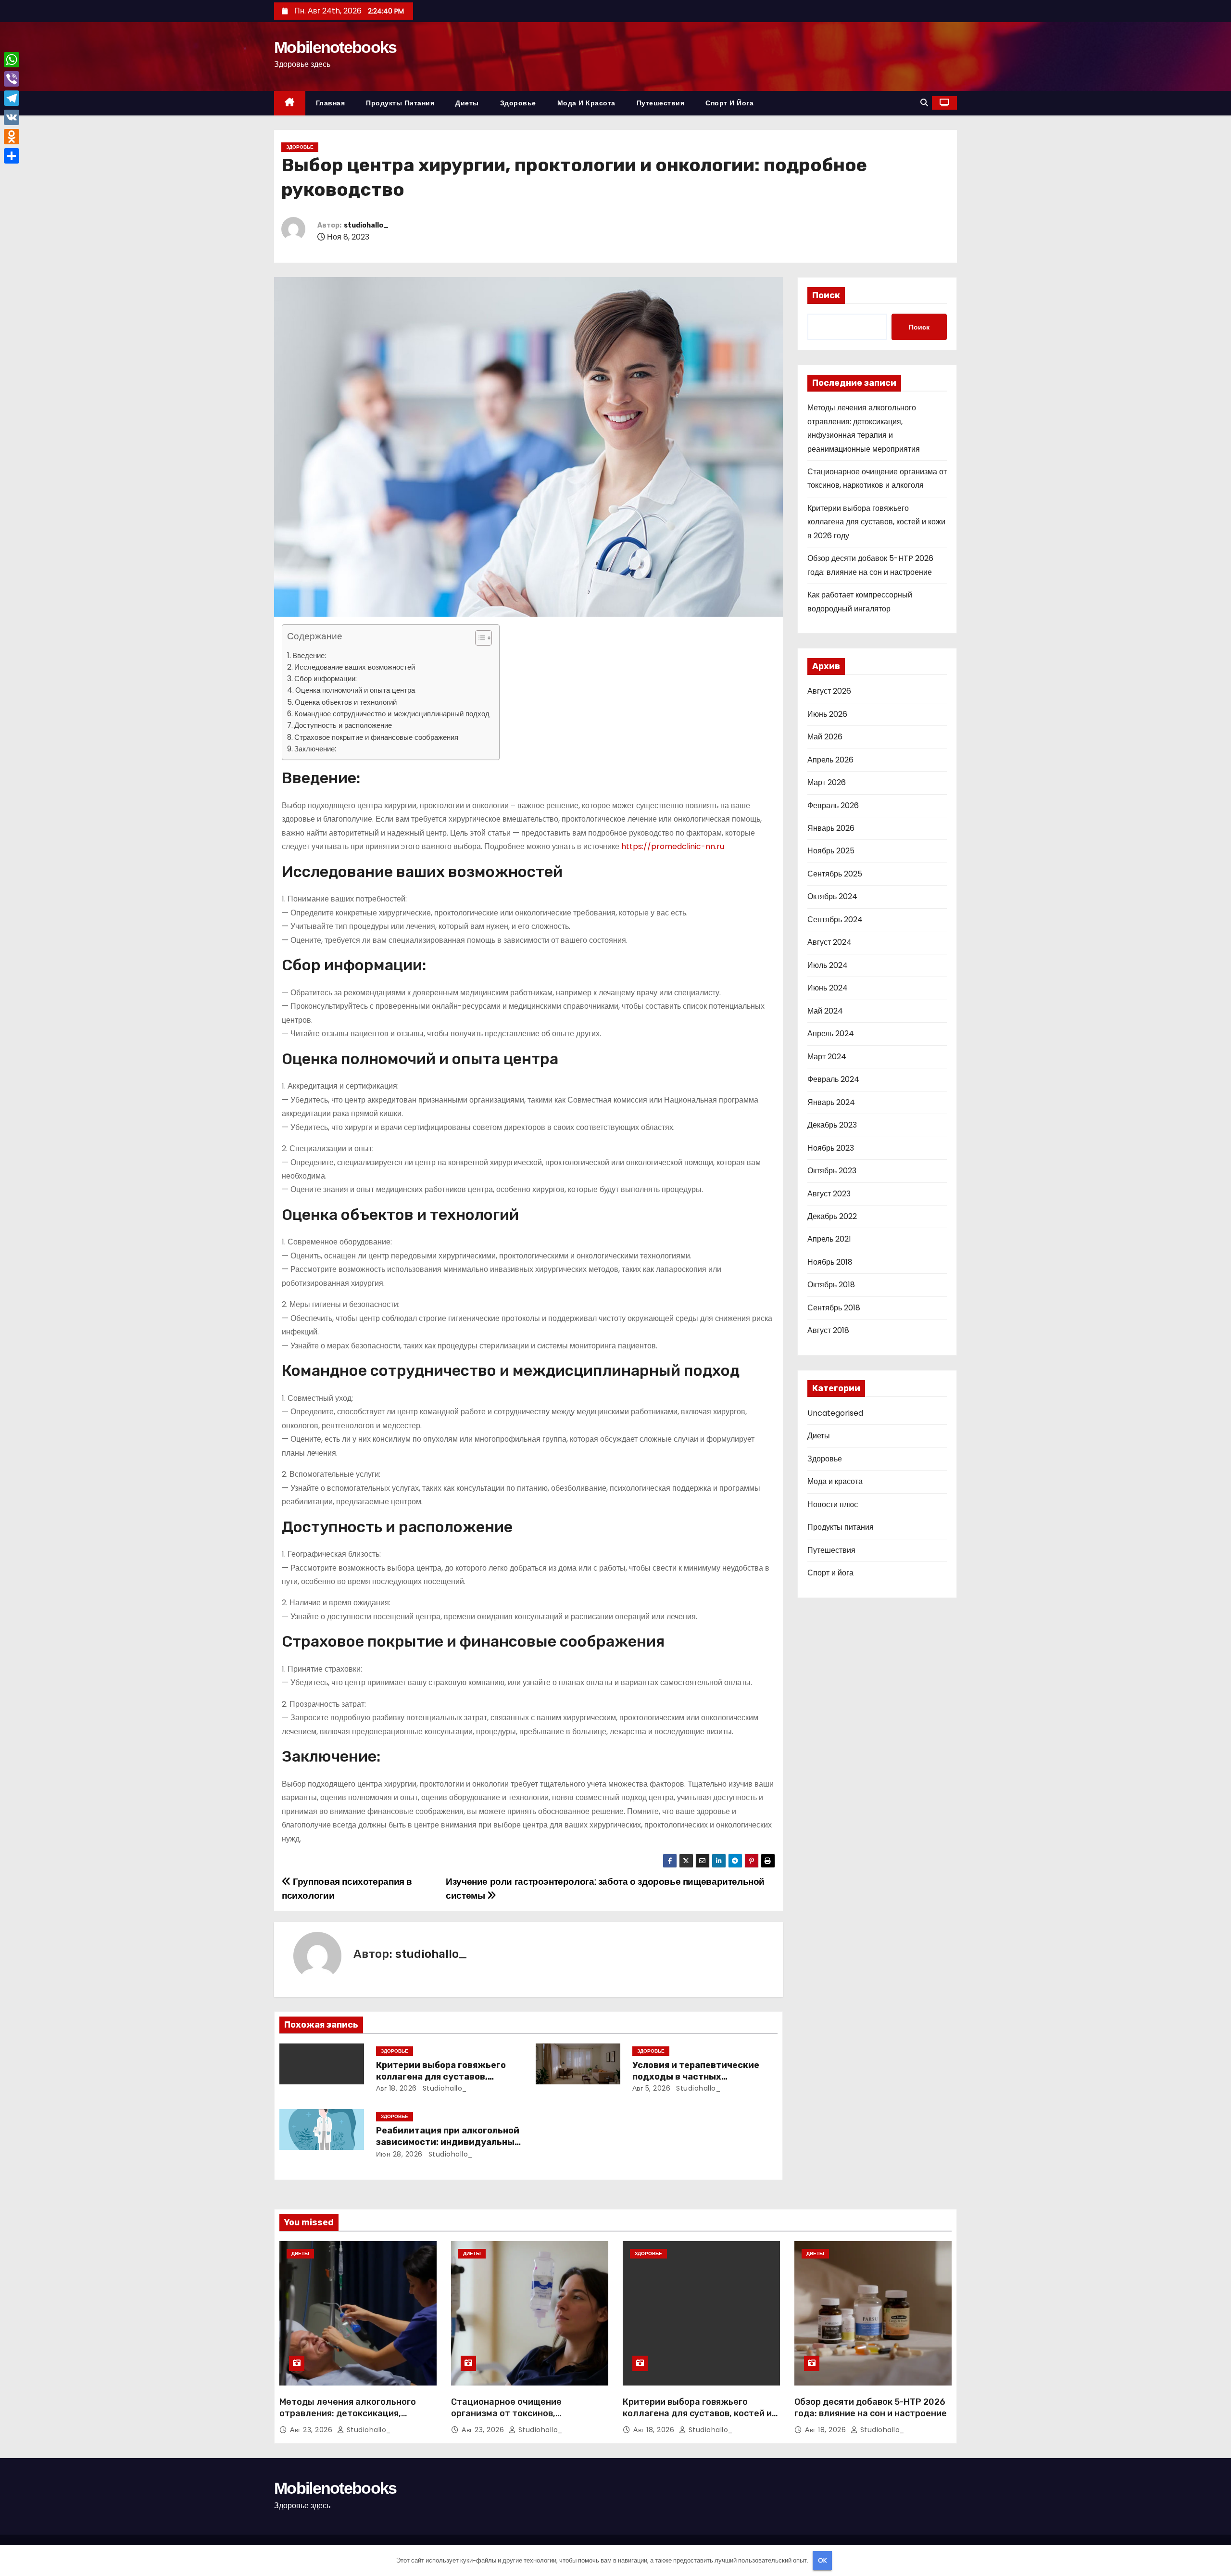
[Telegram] (12, 98)
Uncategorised (835, 1413)
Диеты (467, 103)
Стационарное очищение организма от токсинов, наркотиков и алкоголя (506, 2413)
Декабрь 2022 (832, 1216)
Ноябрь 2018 (830, 1262)
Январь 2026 (831, 828)
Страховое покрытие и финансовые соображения (376, 737)
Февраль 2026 (833, 806)
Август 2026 (829, 691)
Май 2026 (825, 737)
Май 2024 (825, 1011)
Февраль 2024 (833, 1079)
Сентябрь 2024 (835, 920)
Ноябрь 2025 (831, 851)
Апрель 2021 (829, 1239)
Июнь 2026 (827, 714)
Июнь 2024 (828, 988)
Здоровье (518, 103)
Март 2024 (827, 1057)
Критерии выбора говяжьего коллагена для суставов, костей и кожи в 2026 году (441, 2077)
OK (823, 2560)
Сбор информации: (326, 679)
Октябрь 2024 (832, 896)
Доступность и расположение (343, 725)
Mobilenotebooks (335, 47)
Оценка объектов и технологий (346, 702)
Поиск (826, 295)
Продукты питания (400, 103)
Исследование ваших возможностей (355, 667)
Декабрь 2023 (832, 1125)
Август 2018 (828, 1330)
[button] (924, 103)
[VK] (12, 117)
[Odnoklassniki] (12, 137)
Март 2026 (827, 782)
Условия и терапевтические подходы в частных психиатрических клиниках (696, 2077)
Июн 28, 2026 (399, 2154)
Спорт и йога (729, 103)
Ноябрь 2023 (831, 1148)
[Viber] (12, 79)
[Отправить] (12, 156)
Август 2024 (829, 942)
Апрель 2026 (830, 760)
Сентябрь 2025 (835, 874)
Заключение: (315, 749)
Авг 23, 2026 (312, 2430)
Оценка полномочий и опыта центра (355, 690)
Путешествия (661, 103)
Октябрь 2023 (832, 1171)
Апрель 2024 (831, 1034)
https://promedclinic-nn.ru (673, 846)
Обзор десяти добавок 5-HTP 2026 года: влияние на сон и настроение (871, 2408)
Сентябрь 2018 (834, 1308)
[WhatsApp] (12, 60)
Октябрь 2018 (831, 1285)
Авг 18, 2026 (396, 2088)
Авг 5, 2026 (652, 2088)
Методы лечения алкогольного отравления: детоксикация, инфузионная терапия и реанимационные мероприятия (348, 2419)
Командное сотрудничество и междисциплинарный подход (392, 714)
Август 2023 (829, 1194)
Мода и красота (586, 103)
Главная (331, 103)
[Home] (290, 103)
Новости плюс (833, 1504)
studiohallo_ (366, 225)
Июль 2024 (828, 965)
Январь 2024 (831, 1102)
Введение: (309, 655)
